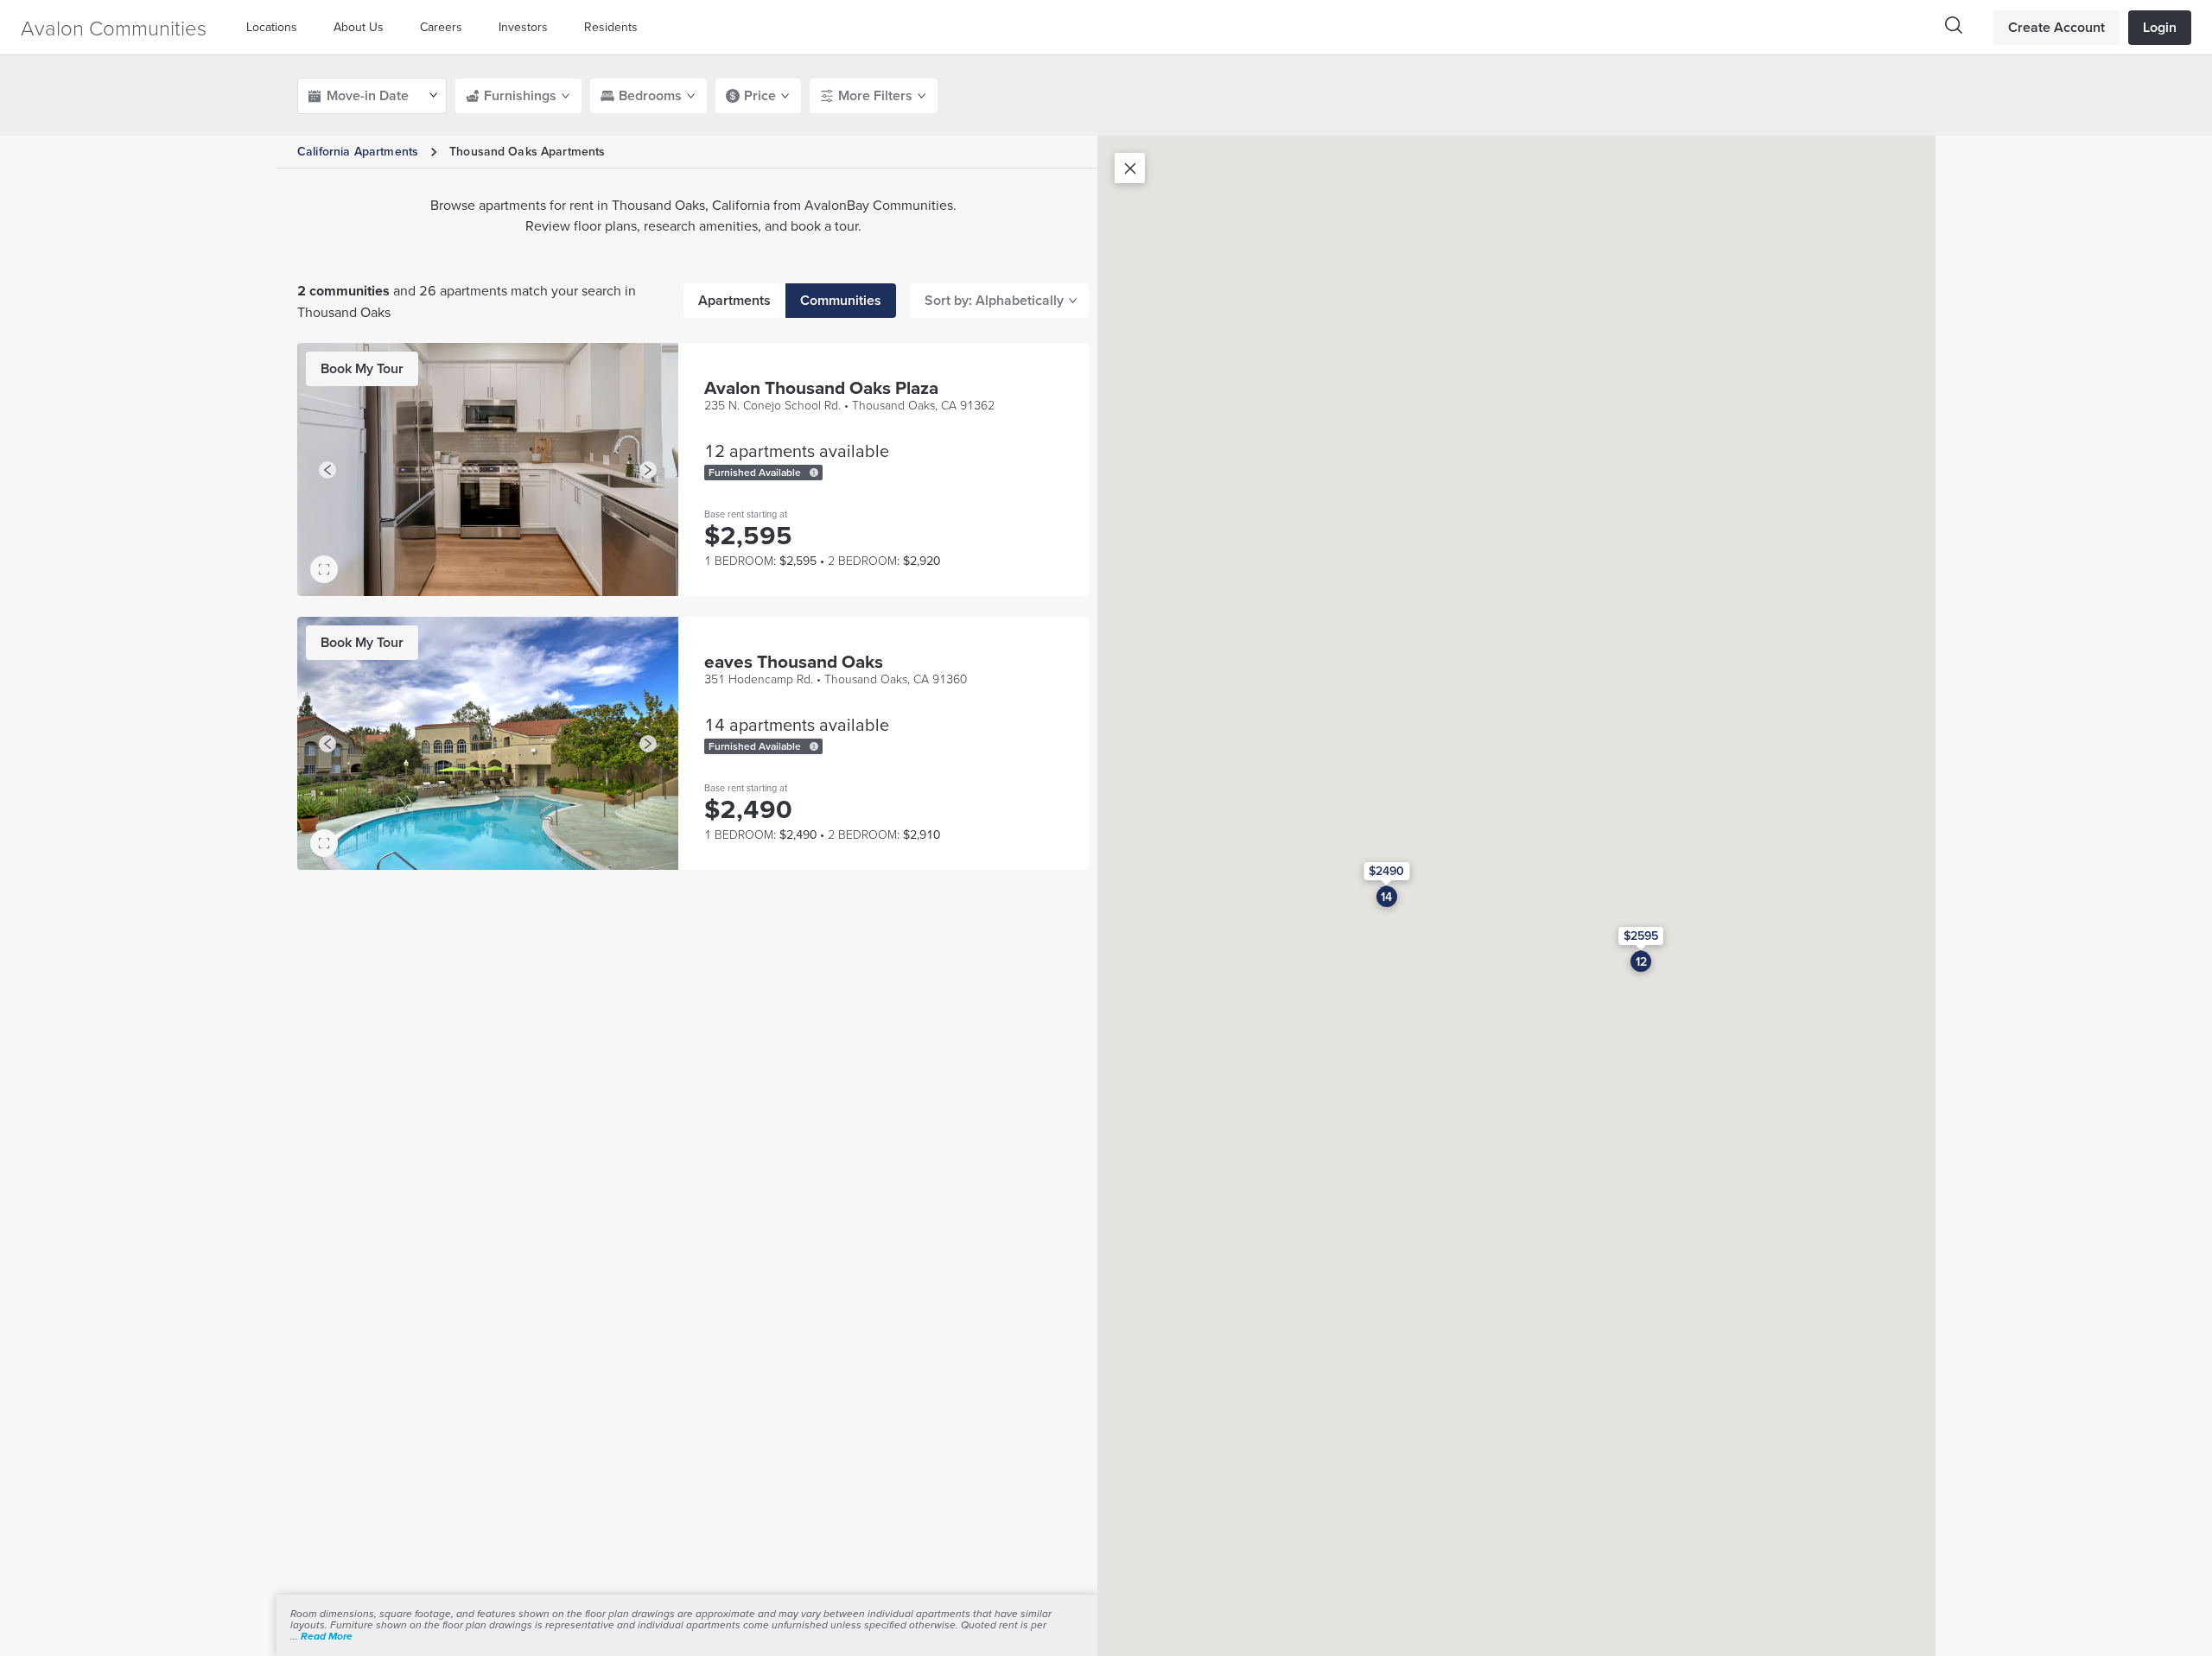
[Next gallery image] (648, 470)
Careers (441, 27)
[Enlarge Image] (324, 569)
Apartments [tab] (734, 300)
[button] (276, 27)
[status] (814, 473)
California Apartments (358, 151)
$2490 (1386, 871)
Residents (611, 27)
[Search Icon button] (1954, 25)
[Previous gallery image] (327, 470)
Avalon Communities (114, 27)
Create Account (2056, 27)
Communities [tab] (841, 300)
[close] (1130, 168)
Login (2160, 27)
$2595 (1641, 936)
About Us (359, 27)
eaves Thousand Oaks (794, 661)
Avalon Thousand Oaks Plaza (821, 387)
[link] (362, 369)
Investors (523, 27)
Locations (272, 27)
